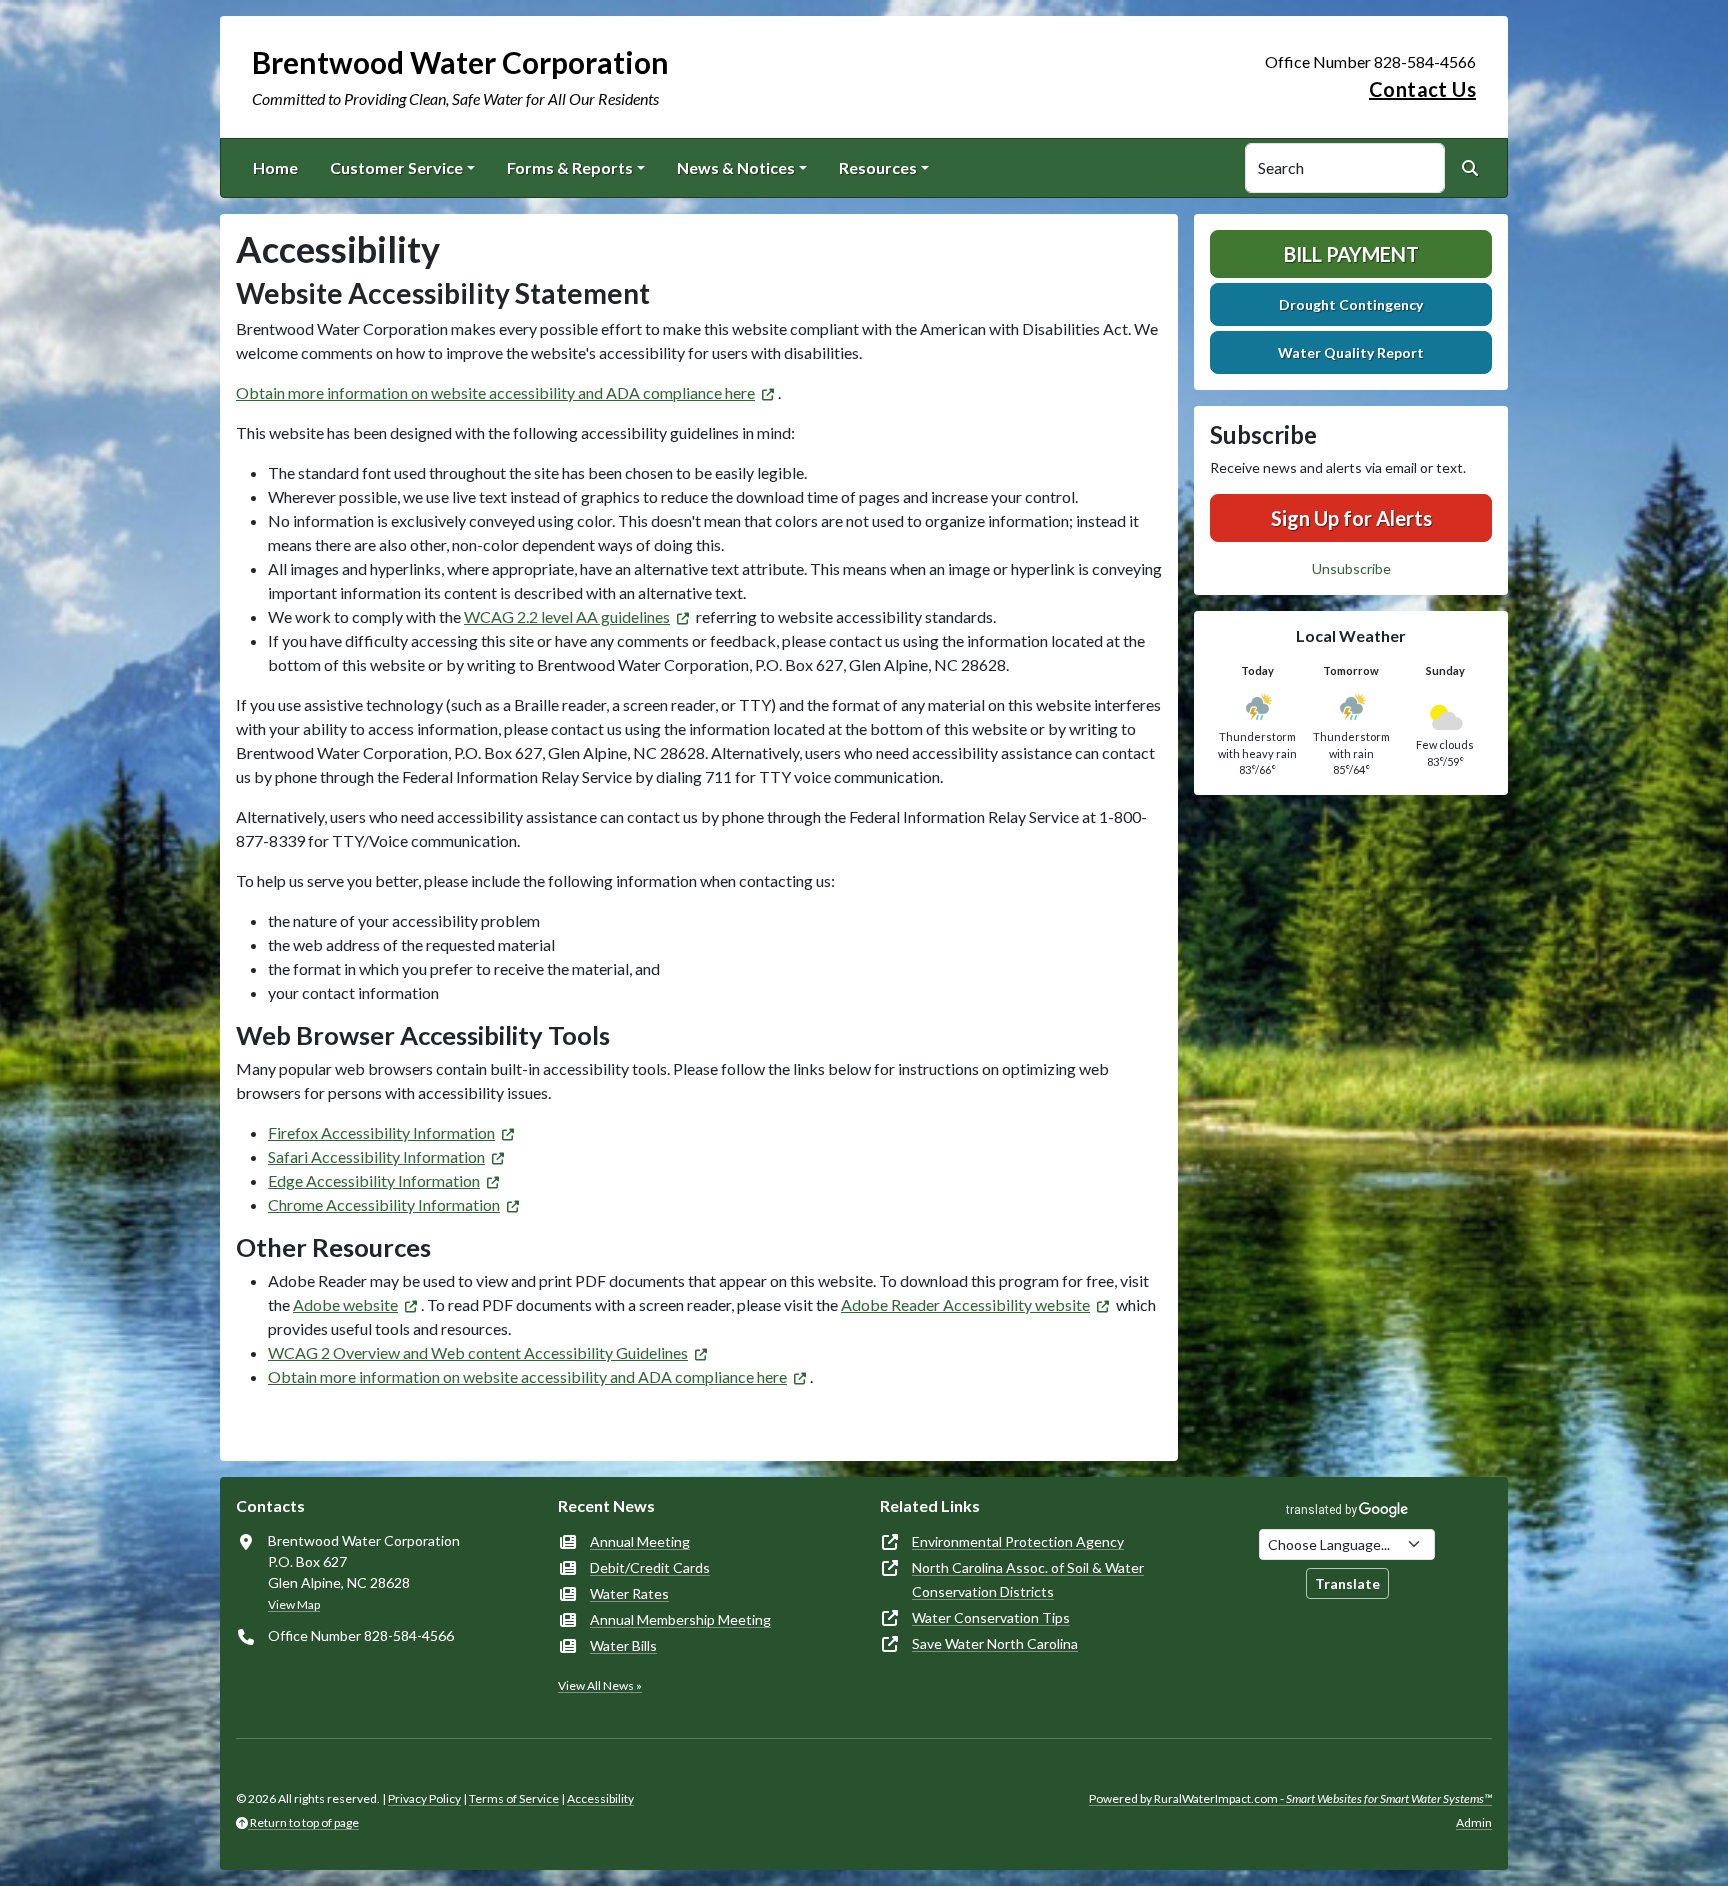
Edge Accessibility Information (374, 1180)
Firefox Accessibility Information (381, 1132)
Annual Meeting (640, 1541)
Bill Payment (1351, 254)
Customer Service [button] (396, 167)
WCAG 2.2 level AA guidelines (567, 616)
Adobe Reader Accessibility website (965, 1304)
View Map (294, 1604)
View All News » (600, 1685)
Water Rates (629, 1593)
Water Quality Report (1351, 352)
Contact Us (1422, 89)
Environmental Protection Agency (1018, 1541)
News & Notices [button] (736, 167)
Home (275, 167)
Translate (1347, 1583)
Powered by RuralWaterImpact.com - (1290, 1798)
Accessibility (600, 1798)
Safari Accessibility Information (376, 1156)
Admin (1474, 1822)
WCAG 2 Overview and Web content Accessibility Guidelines (478, 1352)
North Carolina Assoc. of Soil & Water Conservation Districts (1028, 1579)
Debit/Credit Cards (650, 1567)
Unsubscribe (1351, 568)
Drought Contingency (1351, 304)
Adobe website (345, 1304)
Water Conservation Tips (991, 1617)
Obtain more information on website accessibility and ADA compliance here (495, 392)
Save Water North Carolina (995, 1643)
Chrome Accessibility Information (384, 1204)
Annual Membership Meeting (680, 1619)
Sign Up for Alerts (1351, 518)
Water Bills (623, 1645)
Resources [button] (878, 167)
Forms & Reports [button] (570, 167)
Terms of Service (514, 1798)
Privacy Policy (424, 1798)
